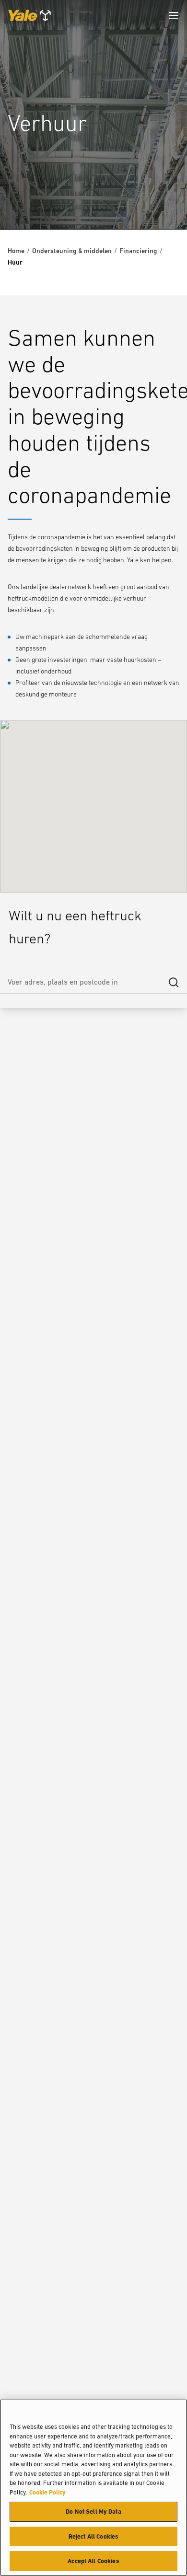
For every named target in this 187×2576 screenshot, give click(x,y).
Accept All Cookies (93, 2561)
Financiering (138, 251)
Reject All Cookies (93, 2536)
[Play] (157, 200)
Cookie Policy (47, 2492)
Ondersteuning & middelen (72, 251)
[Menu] (174, 15)
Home (16, 251)
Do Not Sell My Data (93, 2512)
